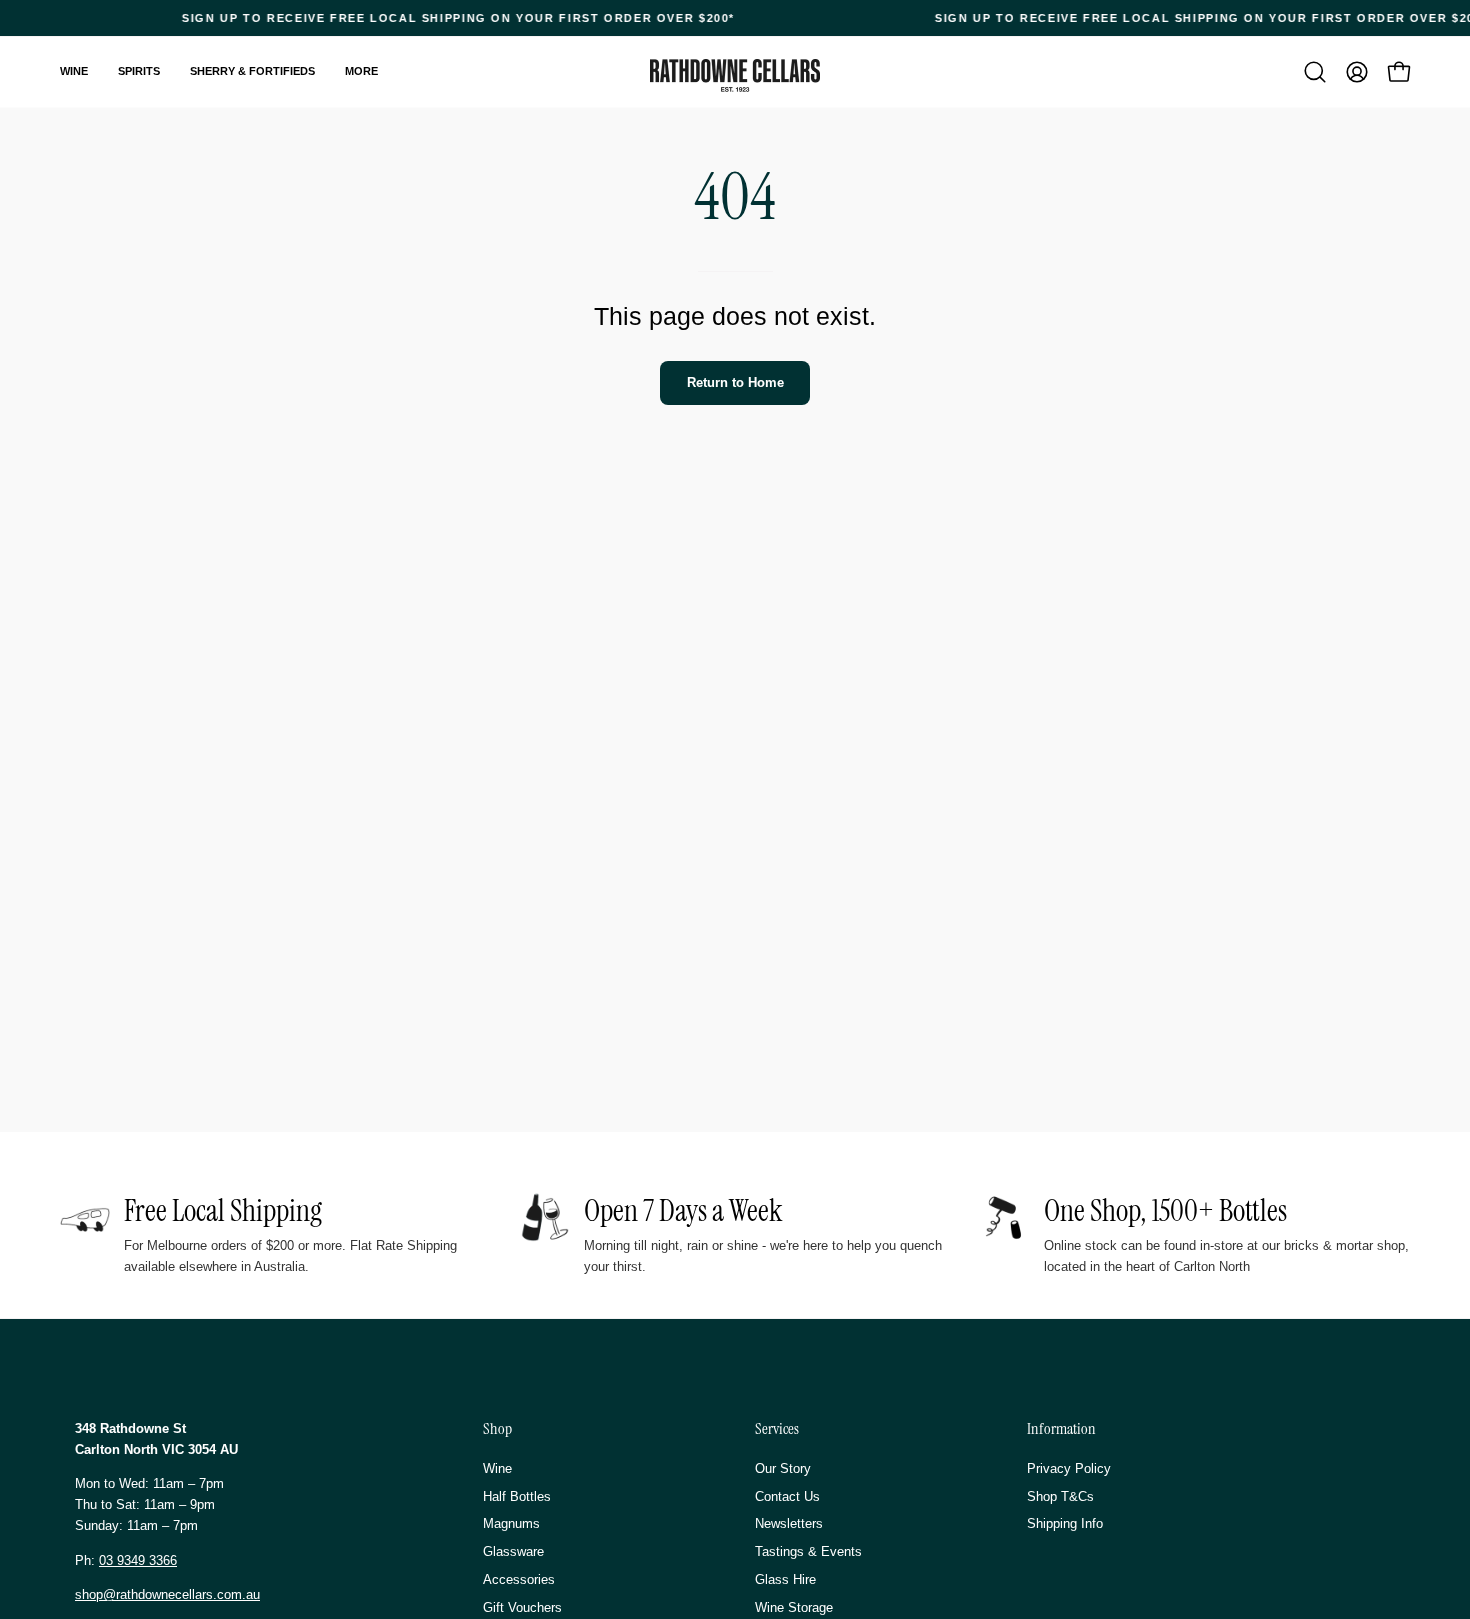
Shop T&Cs (1060, 1495)
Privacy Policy (1069, 1468)
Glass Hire (785, 1579)
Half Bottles (517, 1495)
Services (777, 1429)
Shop (497, 1429)
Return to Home (735, 382)
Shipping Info (1065, 1523)
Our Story (783, 1468)
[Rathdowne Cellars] (735, 75)
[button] (1315, 72)
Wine (497, 1468)
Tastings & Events (808, 1551)
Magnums (511, 1523)
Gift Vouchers (522, 1606)
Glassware (513, 1551)
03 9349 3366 (138, 1560)
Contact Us (787, 1495)
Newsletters (789, 1523)
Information (1061, 1429)
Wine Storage (794, 1606)
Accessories (519, 1579)
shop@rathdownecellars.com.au (167, 1594)
